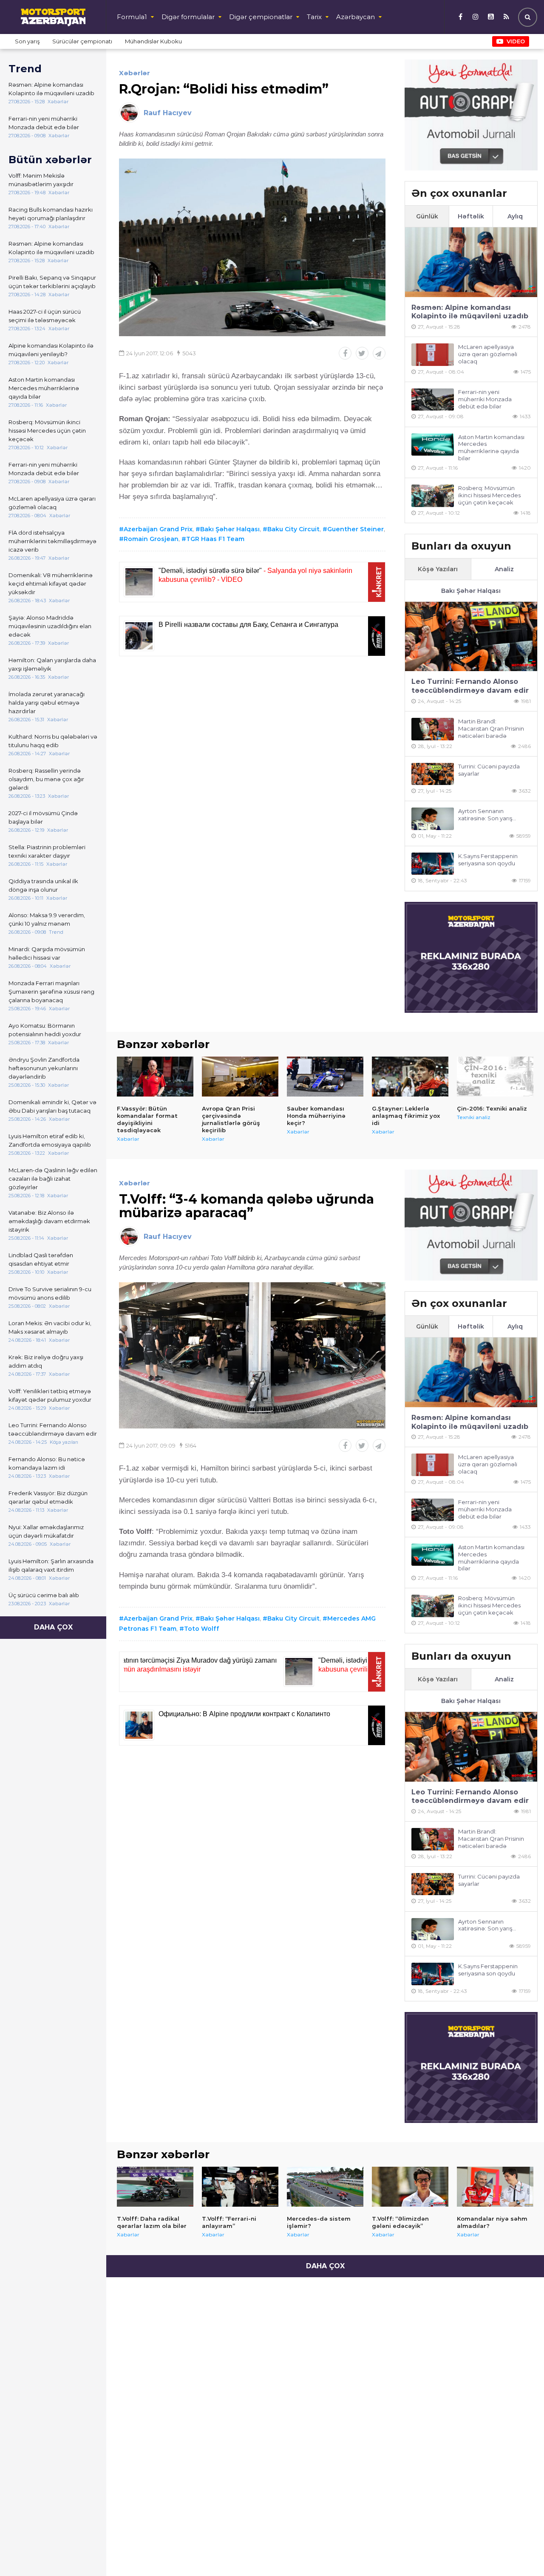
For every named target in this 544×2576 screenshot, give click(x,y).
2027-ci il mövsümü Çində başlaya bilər (43, 817)
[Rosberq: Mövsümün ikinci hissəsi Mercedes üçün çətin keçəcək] (433, 496)
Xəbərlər (135, 73)
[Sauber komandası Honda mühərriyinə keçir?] (325, 1077)
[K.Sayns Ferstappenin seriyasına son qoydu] (433, 864)
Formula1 (132, 17)
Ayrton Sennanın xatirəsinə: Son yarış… (487, 815)
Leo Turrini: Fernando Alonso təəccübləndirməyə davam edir (53, 1429)
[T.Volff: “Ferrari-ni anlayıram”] (240, 2187)
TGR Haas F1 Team (215, 539)
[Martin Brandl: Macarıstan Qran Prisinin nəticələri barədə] (433, 729)
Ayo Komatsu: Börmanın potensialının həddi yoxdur (45, 1030)
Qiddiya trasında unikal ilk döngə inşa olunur (43, 885)
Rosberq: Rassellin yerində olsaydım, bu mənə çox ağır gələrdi (46, 779)
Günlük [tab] (427, 216)
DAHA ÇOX (53, 1627)
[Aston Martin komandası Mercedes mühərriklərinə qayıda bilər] (433, 445)
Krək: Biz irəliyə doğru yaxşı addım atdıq (46, 1361)
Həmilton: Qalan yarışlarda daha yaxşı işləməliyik (52, 664)
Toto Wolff (202, 1629)
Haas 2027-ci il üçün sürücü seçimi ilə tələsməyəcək (45, 316)
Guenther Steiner (356, 529)
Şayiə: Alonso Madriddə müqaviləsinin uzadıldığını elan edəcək (50, 626)
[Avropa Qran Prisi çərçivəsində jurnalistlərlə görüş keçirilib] (240, 1077)
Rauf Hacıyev (168, 113)
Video (516, 41)
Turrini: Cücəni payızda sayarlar (489, 770)
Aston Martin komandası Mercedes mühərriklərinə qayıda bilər (44, 388)
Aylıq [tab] (515, 216)
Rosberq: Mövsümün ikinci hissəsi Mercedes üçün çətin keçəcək (47, 431)
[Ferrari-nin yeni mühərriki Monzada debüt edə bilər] (433, 400)
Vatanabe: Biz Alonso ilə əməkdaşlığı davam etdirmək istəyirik (49, 1221)
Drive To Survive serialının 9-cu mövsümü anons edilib (50, 1293)
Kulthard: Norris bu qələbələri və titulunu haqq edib (53, 741)
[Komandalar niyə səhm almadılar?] (495, 2187)
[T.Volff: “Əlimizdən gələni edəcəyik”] (410, 2187)
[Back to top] (520, 2552)
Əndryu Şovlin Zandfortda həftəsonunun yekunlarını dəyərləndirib (44, 1068)
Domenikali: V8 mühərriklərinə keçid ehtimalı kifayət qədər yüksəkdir (51, 584)
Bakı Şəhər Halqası (230, 529)
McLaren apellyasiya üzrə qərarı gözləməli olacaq (52, 503)
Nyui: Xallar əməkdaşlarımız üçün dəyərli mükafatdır (46, 1531)
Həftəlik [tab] (471, 216)
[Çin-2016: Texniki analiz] (495, 1077)
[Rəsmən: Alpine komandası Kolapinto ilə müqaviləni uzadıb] (471, 262)
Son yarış (27, 41)
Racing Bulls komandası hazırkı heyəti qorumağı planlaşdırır (51, 214)
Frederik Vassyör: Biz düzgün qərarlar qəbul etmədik (48, 1497)
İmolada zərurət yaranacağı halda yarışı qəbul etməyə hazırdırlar (47, 703)
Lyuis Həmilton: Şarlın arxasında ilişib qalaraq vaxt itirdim (51, 1565)
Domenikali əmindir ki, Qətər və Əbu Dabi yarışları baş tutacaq (52, 1106)
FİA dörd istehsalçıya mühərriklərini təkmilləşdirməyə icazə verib (52, 541)
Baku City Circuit (293, 529)
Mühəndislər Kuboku (153, 41)
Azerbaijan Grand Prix (158, 529)
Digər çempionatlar (261, 17)
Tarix (314, 17)
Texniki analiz (474, 1117)
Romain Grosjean (151, 539)
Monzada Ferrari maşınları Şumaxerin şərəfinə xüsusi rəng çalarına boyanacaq (51, 992)
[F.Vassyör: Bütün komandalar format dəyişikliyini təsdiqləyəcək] (155, 1077)
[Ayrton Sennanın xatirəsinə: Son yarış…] (433, 819)
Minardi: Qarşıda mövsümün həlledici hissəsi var (47, 953)
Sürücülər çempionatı (82, 41)
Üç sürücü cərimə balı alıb (44, 1595)
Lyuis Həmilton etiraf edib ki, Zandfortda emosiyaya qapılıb (50, 1140)
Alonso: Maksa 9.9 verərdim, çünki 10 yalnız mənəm (47, 919)
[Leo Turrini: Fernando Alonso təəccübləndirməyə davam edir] (471, 636)
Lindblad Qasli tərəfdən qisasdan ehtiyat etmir (41, 1259)
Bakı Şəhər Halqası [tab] (471, 591)
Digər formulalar (188, 17)
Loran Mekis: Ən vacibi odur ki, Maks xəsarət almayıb (50, 1327)
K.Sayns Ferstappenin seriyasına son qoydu (488, 860)
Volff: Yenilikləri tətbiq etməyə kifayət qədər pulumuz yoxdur (50, 1395)
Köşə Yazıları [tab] (438, 569)
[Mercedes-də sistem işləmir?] (325, 2187)
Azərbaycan (356, 17)
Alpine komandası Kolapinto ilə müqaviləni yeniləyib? (51, 350)
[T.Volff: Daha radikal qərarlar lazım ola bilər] (155, 2187)
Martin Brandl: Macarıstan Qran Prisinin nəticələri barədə (491, 728)
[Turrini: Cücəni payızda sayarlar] (433, 774)
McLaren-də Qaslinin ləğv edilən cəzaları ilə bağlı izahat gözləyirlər (53, 1179)
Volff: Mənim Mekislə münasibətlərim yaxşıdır (41, 180)
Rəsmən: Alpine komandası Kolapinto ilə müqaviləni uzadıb (51, 89)
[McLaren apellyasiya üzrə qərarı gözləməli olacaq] (433, 355)
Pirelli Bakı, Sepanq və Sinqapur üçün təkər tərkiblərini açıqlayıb (52, 282)
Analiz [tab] (504, 569)
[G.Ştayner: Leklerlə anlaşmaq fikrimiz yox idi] (410, 1077)
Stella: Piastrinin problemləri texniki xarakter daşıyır (47, 851)
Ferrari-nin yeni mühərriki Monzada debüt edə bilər (44, 123)
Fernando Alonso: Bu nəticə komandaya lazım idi (47, 1463)
